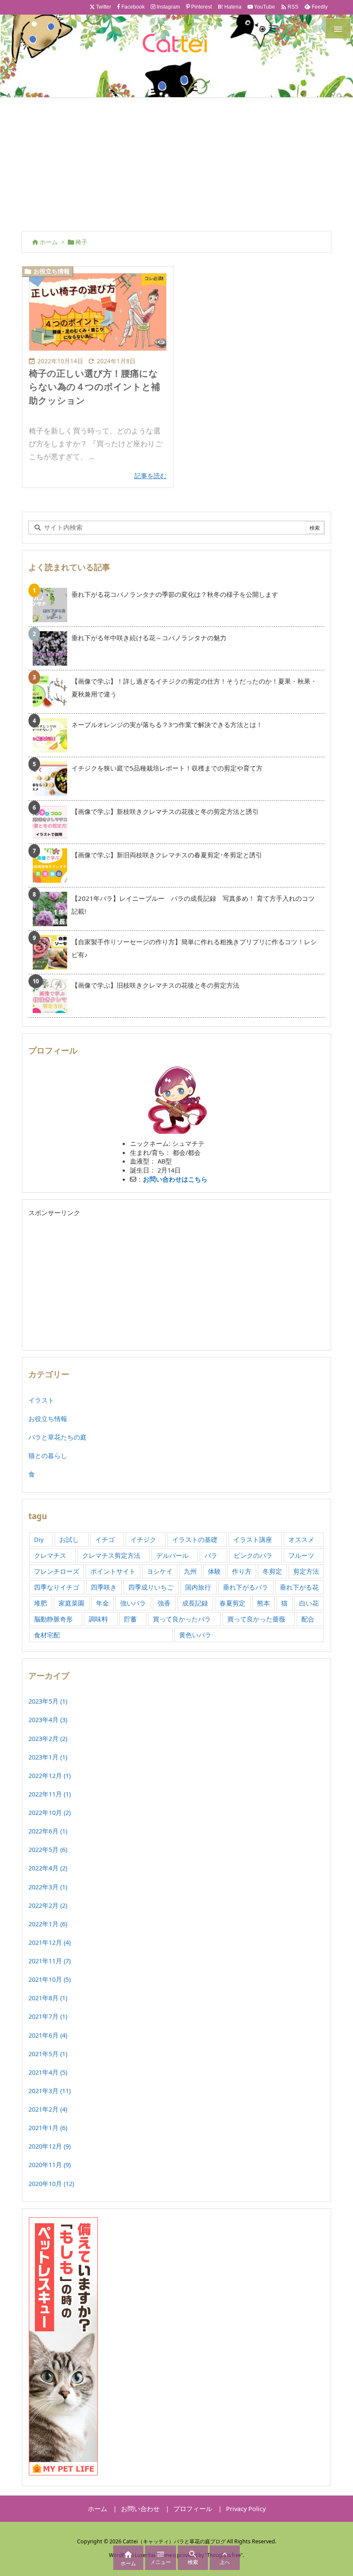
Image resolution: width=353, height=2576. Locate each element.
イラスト (41, 1400)
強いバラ (133, 1603)
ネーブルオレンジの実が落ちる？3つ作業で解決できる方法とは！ (167, 725)
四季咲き (104, 1587)
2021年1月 (48, 2128)
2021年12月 (50, 1942)
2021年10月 (50, 1979)
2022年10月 (50, 1812)
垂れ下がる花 (299, 1587)
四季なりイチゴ (57, 1587)
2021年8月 (48, 1998)
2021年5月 (48, 2054)
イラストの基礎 (195, 1539)
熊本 (263, 1603)
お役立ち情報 (52, 271)
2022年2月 (48, 1905)
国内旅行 (198, 1587)
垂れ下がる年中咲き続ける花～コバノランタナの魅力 (149, 638)
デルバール (172, 1555)
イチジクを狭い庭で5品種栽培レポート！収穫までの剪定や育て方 (167, 768)
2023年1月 (48, 1757)
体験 (214, 1571)
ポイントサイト (113, 1571)
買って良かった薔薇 (256, 1619)
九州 (190, 1571)
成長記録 (195, 1603)
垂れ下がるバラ (246, 1587)
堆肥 (40, 1603)
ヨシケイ (160, 1571)
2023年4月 (48, 1719)
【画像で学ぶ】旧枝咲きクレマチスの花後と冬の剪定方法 (155, 985)
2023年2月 (48, 1738)
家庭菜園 (71, 1603)
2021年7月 (48, 2016)
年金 (102, 1603)
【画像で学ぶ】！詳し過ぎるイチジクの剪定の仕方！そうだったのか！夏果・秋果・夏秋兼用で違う (194, 688)
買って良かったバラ (182, 1619)
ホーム (49, 242)
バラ (211, 1555)
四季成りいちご (151, 1587)
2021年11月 (50, 1961)
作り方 (242, 1571)
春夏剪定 (232, 1603)
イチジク (143, 1539)
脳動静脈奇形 (53, 1619)
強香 (164, 1603)
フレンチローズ (57, 1571)
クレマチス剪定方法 (111, 1555)
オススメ (301, 1539)
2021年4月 (48, 2072)
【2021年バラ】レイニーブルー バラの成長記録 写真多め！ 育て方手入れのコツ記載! (193, 905)
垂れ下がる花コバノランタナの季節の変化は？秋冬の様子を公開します (175, 594)
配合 (308, 1619)
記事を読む (150, 476)
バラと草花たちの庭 (57, 1437)
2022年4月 (48, 1868)
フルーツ (301, 1555)
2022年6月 (48, 1831)
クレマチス (50, 1555)
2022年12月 (50, 1775)
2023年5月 (48, 1701)
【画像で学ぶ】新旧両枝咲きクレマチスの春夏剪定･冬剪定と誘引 (167, 855)
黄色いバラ (195, 1635)
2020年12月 (50, 2146)
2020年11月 (50, 2165)
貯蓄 (130, 1619)
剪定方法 (306, 1571)
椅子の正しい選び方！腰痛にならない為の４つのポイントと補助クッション (94, 387)
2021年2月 (48, 2109)
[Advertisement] (176, 162)
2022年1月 (48, 1924)
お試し (69, 1539)
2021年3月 (50, 2091)
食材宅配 (47, 1635)
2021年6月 (48, 2035)
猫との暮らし (48, 1455)
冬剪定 (272, 1571)
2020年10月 (51, 2183)
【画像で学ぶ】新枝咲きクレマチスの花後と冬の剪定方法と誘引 (165, 811)
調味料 (98, 1619)
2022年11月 (50, 1794)
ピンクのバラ (253, 1555)
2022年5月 (48, 1849)
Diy (39, 1539)
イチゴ (105, 1539)
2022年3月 (48, 1887)
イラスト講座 (253, 1539)
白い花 (309, 1603)
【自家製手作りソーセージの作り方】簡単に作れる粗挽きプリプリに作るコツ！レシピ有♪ (194, 948)
